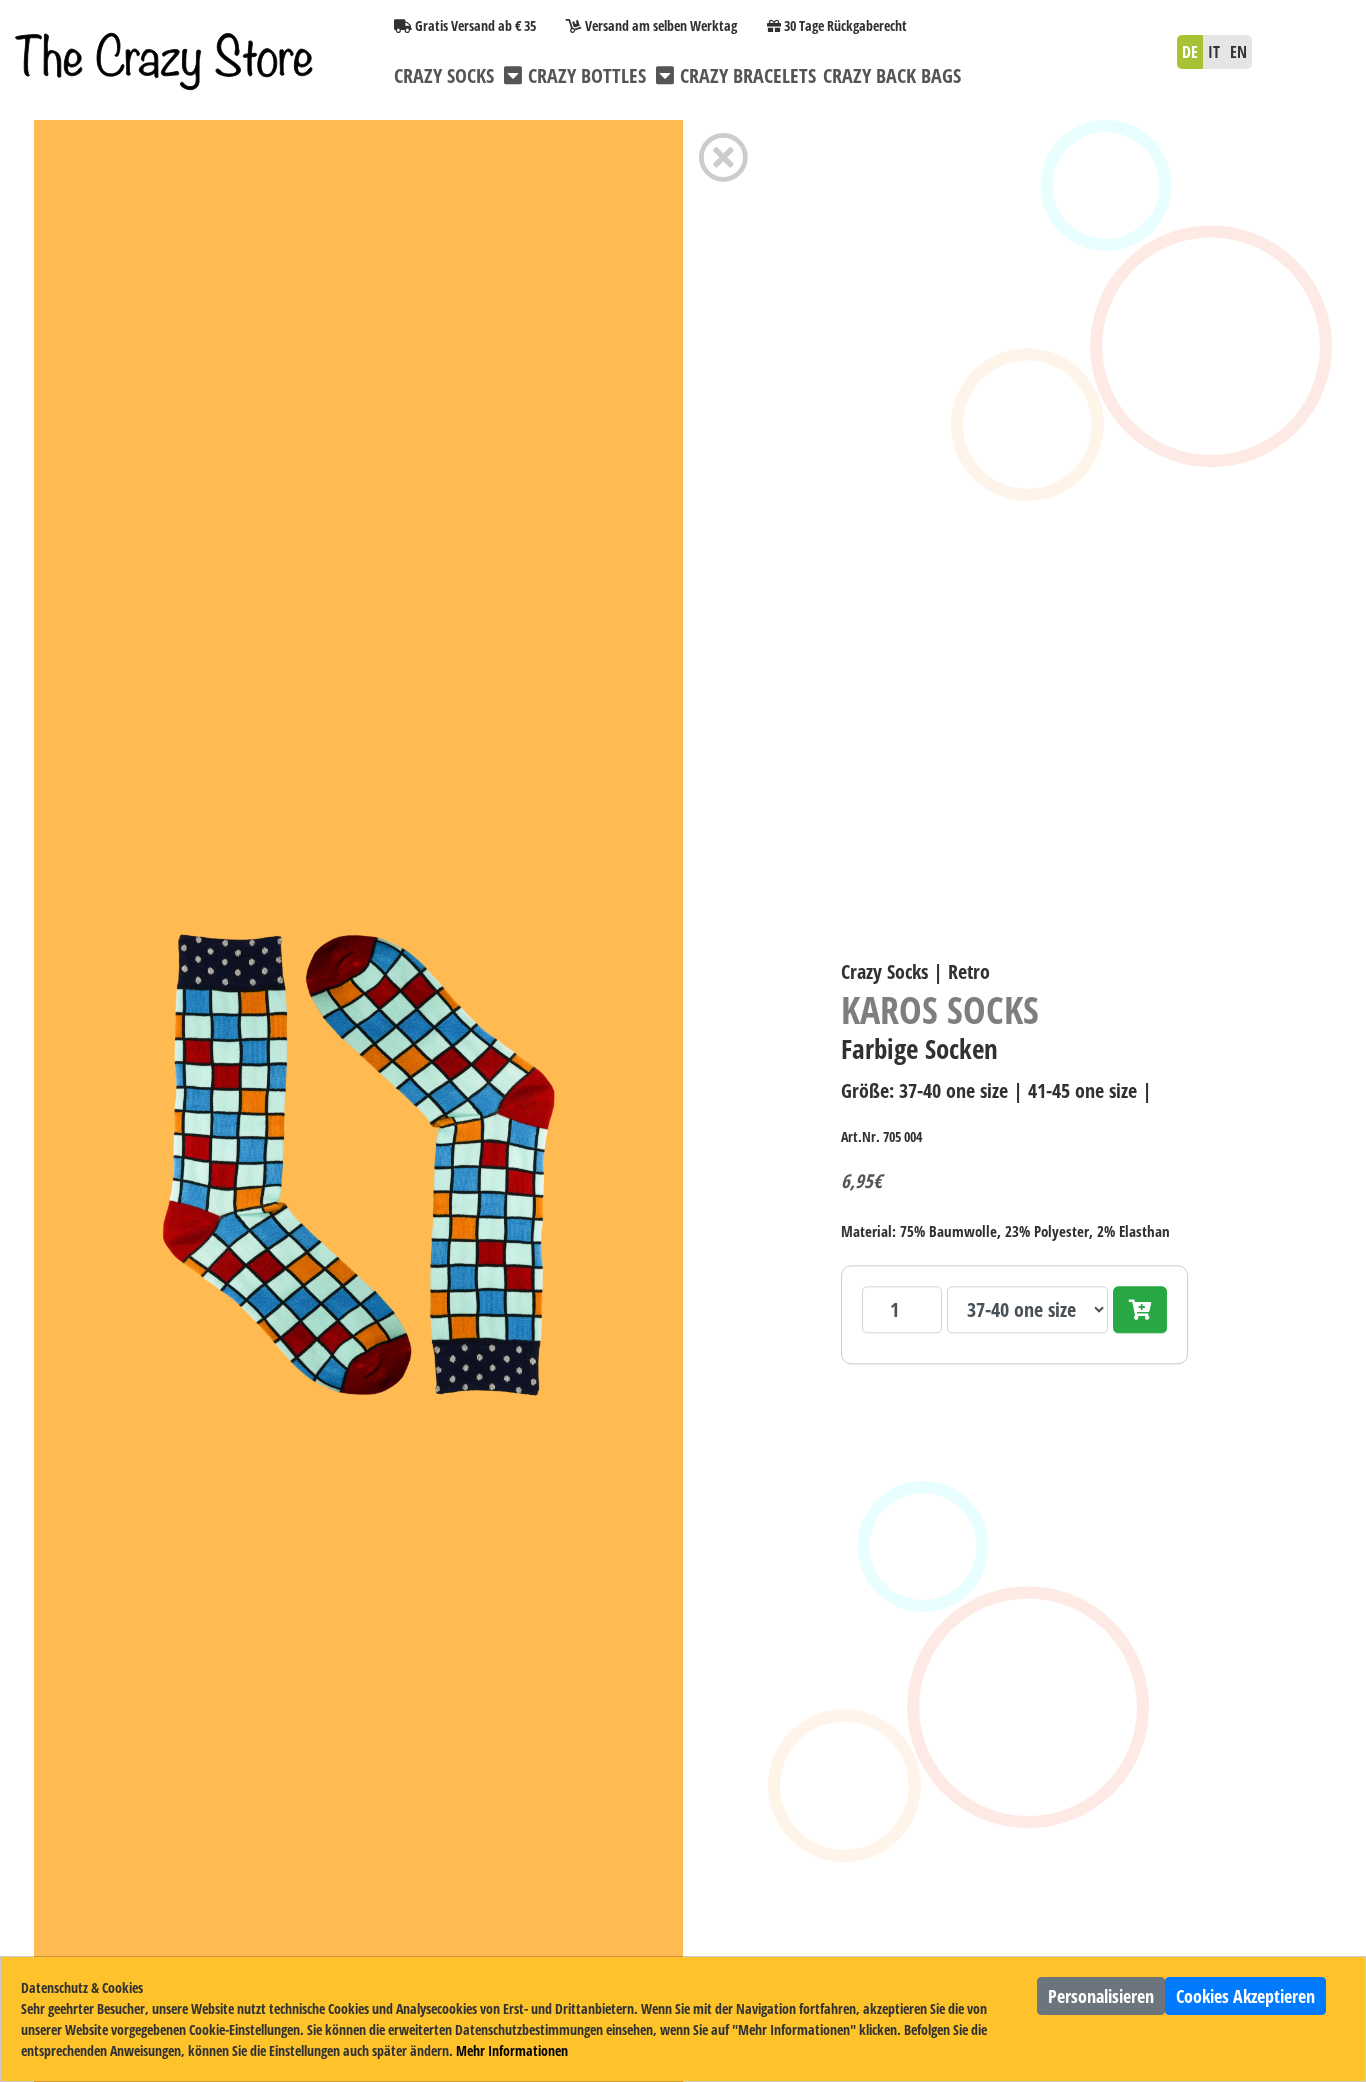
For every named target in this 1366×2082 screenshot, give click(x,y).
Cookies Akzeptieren (1245, 1996)
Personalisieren (1101, 1996)
